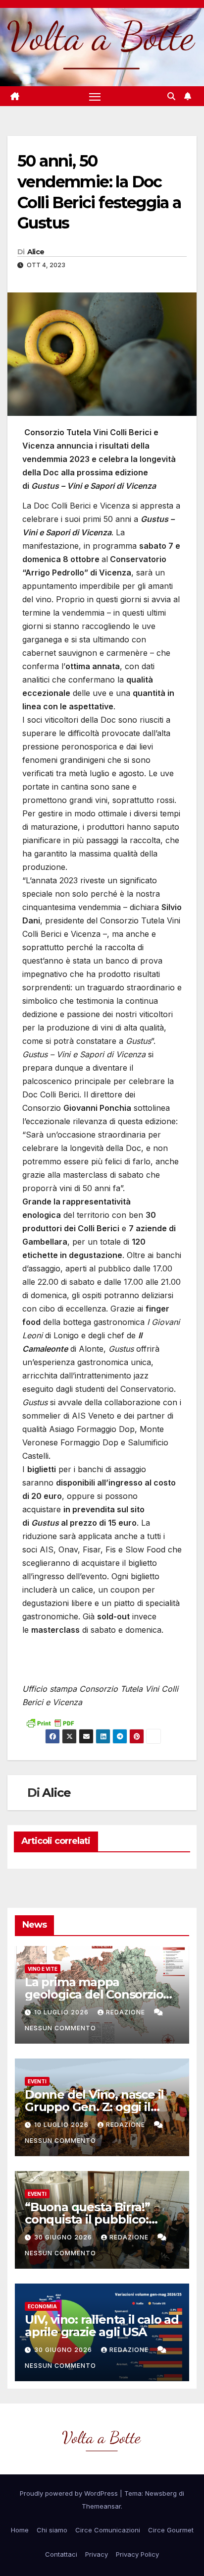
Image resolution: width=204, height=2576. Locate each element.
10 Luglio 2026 (62, 2012)
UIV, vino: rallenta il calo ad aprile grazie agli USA (102, 2326)
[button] (171, 96)
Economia (42, 2306)
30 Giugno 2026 (64, 2237)
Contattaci (61, 2554)
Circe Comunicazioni (108, 2530)
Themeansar (101, 2506)
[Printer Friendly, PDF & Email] (50, 1722)
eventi (37, 2081)
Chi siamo (52, 2530)
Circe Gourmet (171, 2530)
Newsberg (161, 2493)
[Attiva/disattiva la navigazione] (95, 97)
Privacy (97, 2554)
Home (20, 2530)
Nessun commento (60, 2028)
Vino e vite (43, 1969)
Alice (36, 252)
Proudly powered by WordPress (70, 2493)
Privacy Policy (137, 2554)
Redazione (127, 2012)
